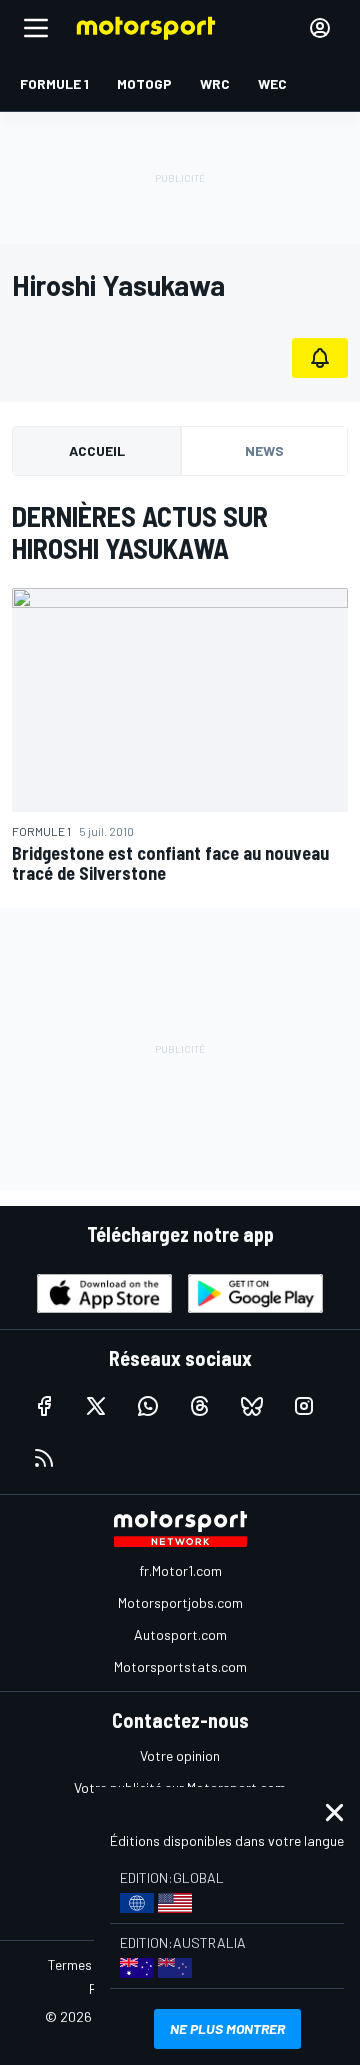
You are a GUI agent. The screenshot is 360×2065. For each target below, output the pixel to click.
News (264, 450)
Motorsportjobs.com (180, 1602)
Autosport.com (180, 1634)
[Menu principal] (36, 28)
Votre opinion (180, 1755)
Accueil (97, 450)
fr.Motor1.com (180, 1570)
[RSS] (44, 1458)
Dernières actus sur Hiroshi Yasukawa (140, 532)
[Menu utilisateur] (320, 28)
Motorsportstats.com (180, 1666)
